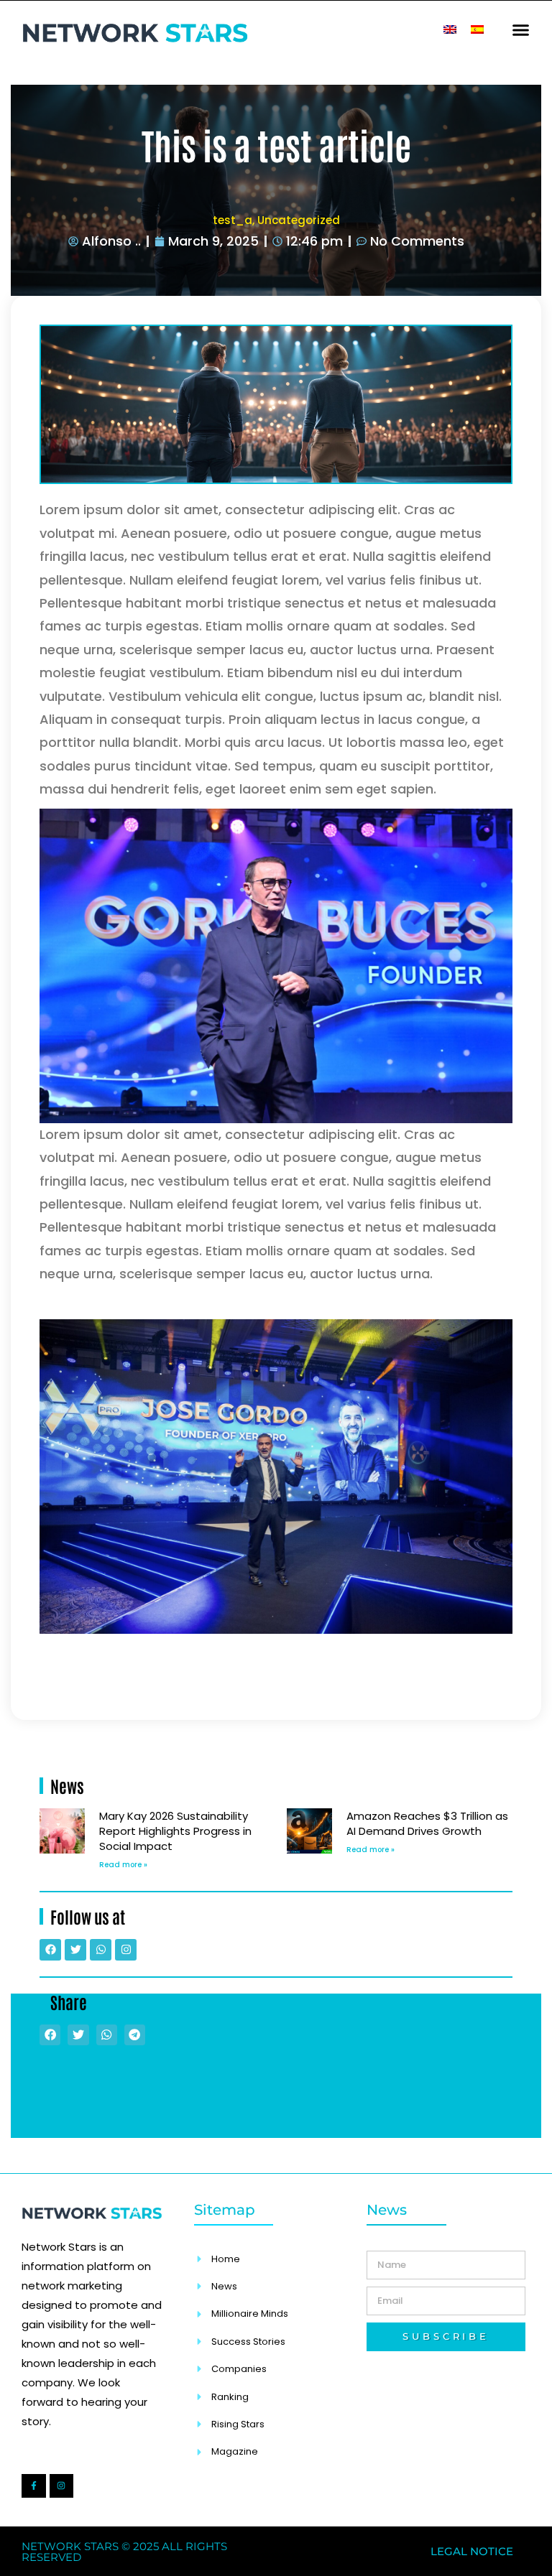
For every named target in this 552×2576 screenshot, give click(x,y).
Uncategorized (299, 220)
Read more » (123, 1865)
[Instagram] (62, 2486)
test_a (233, 220)
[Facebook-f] (34, 2486)
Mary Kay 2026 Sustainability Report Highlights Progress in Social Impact (175, 1831)
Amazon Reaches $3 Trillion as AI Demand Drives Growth (427, 1823)
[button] (521, 29)
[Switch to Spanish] (477, 29)
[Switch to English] (450, 29)
